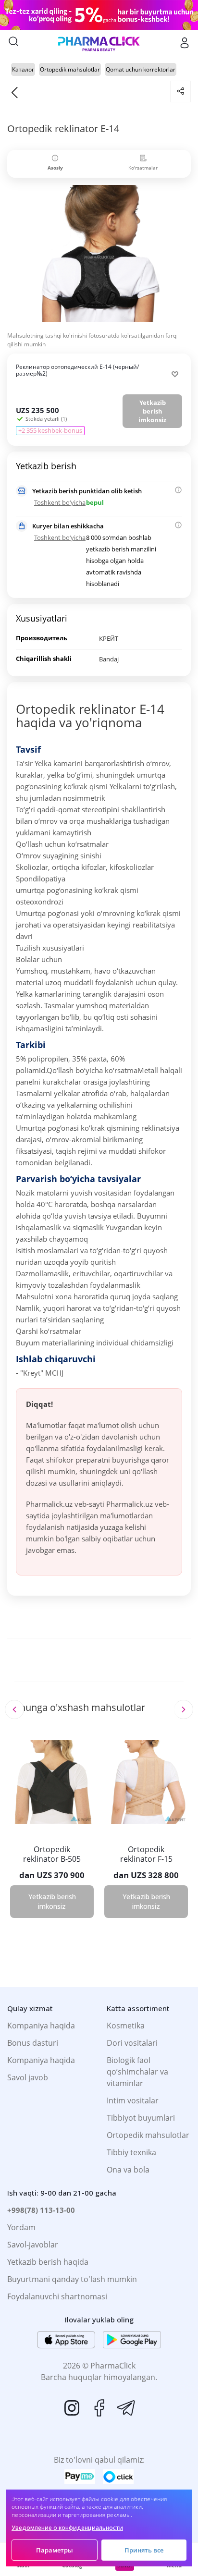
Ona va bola (128, 2170)
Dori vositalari (132, 2043)
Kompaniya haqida (41, 2026)
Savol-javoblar (33, 2245)
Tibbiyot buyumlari (141, 2118)
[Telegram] (126, 2408)
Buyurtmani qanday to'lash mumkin (72, 2279)
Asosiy (55, 168)
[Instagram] (72, 2408)
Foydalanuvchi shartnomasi (57, 2296)
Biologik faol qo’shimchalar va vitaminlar (137, 2072)
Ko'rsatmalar (143, 168)
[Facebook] (99, 2408)
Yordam (21, 2227)
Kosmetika (126, 2026)
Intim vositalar (133, 2100)
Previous (14, 1709)
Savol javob (28, 2077)
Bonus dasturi (33, 2043)
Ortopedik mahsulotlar (148, 2135)
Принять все (144, 2550)
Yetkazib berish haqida (48, 2262)
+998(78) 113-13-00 (41, 2210)
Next (183, 1709)
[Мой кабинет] (185, 43)
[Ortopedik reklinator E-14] (99, 257)
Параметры (55, 2550)
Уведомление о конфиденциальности (67, 2528)
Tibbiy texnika (131, 2152)
